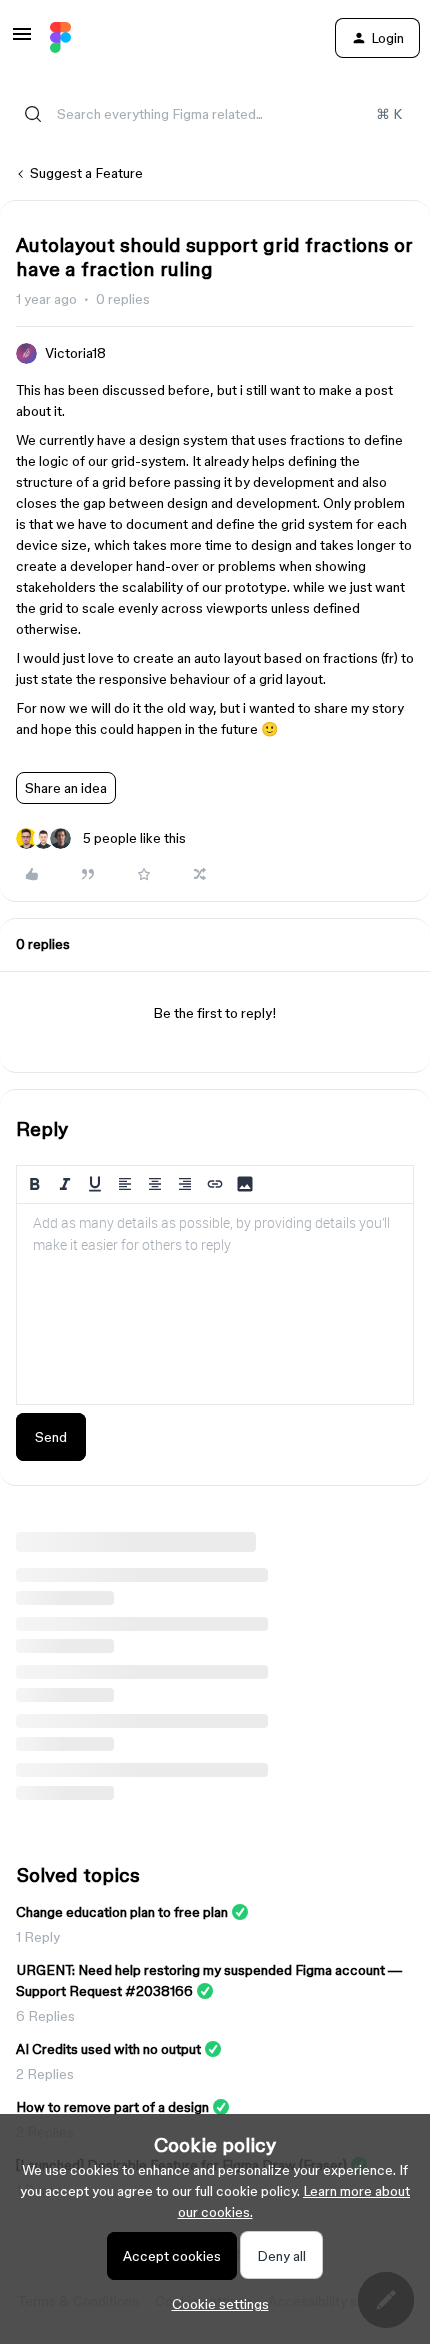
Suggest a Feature (86, 173)
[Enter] (33, 114)
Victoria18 (75, 353)
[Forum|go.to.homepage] (60, 38)
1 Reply (38, 1937)
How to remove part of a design (112, 2107)
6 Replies (45, 2016)
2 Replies (45, 2074)
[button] (22, 41)
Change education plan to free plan (122, 1912)
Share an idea (66, 788)
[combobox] (215, 114)
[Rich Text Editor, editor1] (215, 1304)
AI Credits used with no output (108, 2049)
